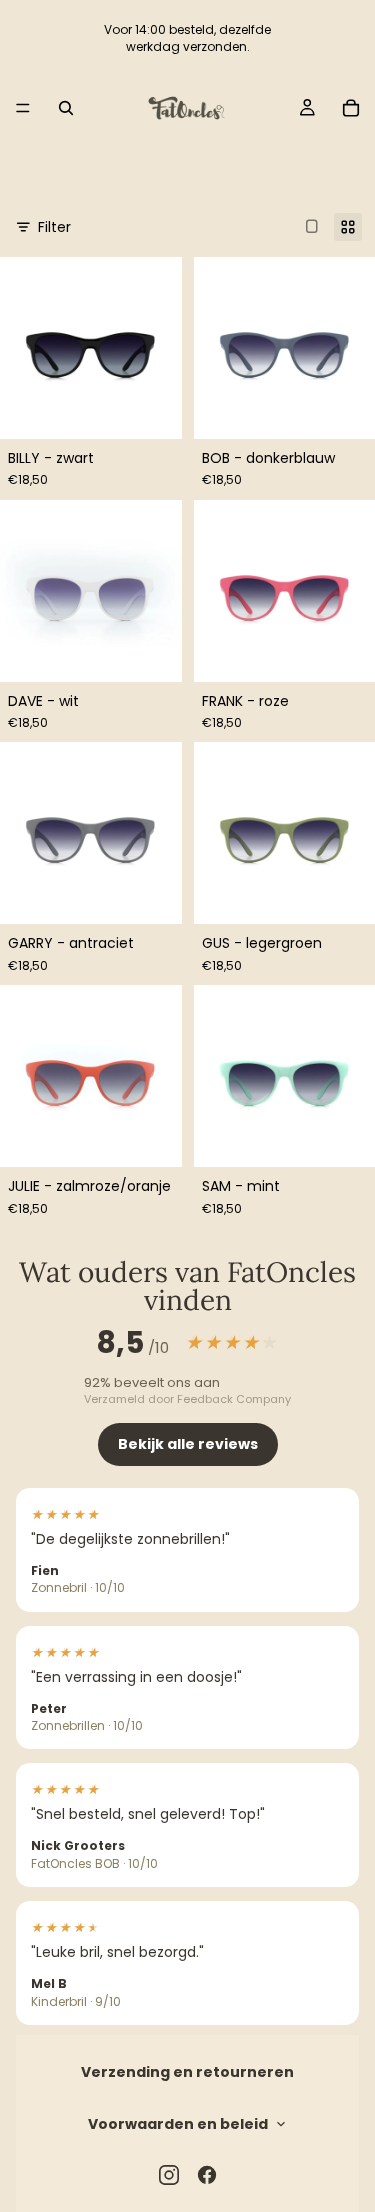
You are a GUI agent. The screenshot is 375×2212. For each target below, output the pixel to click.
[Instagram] (169, 2175)
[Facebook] (207, 2175)
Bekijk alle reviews (188, 1444)
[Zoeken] (66, 108)
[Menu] (23, 108)
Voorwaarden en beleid (178, 2124)
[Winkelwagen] (351, 108)
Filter (54, 227)
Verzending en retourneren (187, 2072)
